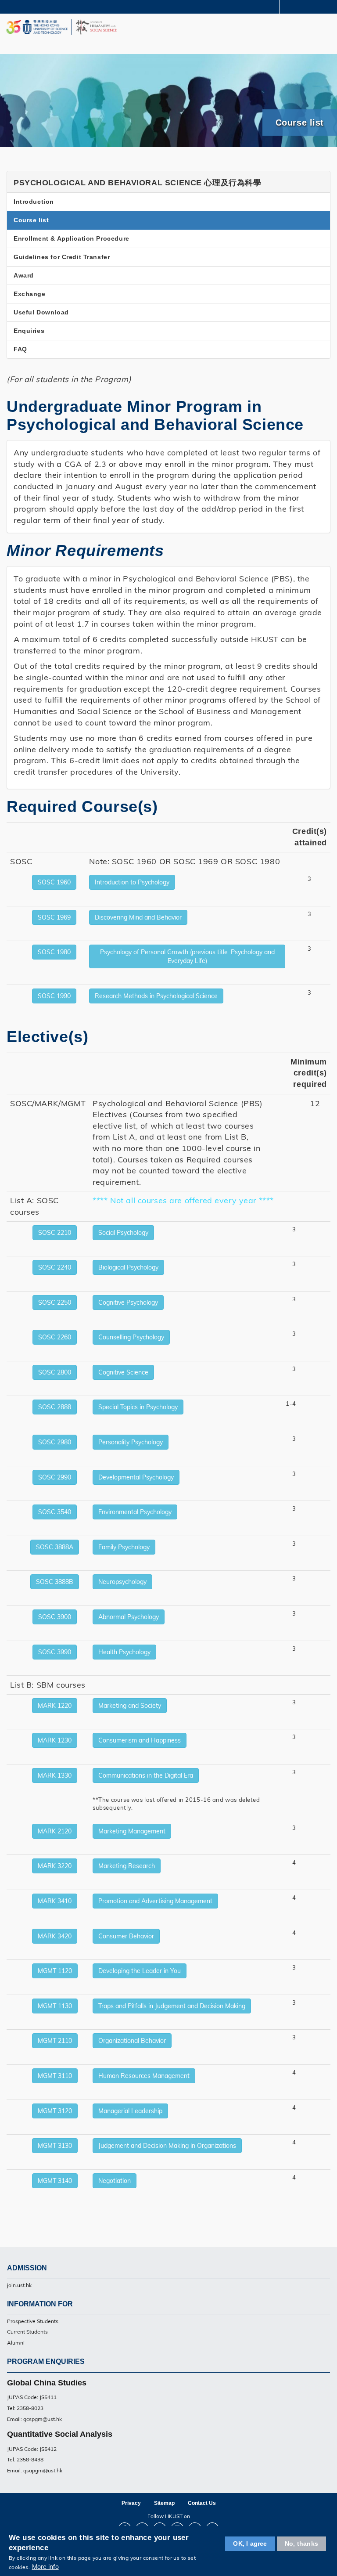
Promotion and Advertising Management (155, 1901)
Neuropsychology (122, 1582)
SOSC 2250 (55, 1302)
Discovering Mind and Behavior (138, 917)
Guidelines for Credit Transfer (62, 257)
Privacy (131, 2503)
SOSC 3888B (55, 1582)
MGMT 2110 (55, 2041)
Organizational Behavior (132, 2041)
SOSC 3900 (55, 1617)
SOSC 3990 (55, 1652)
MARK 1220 (55, 1706)
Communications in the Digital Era (146, 1775)
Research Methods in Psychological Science (156, 996)
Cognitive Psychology (128, 1302)
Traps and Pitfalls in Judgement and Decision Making (172, 2006)
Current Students (27, 2332)
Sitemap (164, 2503)
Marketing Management (132, 1831)
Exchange (30, 294)
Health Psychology (124, 1652)
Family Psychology (124, 1547)
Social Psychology (123, 1233)
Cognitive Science (123, 1372)
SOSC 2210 (55, 1233)
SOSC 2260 (55, 1337)
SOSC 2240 (55, 1267)
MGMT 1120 (55, 1971)
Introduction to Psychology (132, 882)
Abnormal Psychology (129, 1617)
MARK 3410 (55, 1901)
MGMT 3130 (55, 2146)
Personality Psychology (131, 1442)
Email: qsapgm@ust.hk (35, 2470)
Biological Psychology (128, 1267)
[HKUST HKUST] (37, 27)
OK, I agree (250, 2544)
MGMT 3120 (55, 2111)
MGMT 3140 (55, 2181)
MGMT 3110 (55, 2076)
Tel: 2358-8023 (25, 2408)
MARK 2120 (55, 1831)
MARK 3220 (55, 1866)
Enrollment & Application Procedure (72, 238)
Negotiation (115, 2181)
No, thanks (301, 2544)
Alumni (16, 2343)
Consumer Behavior (126, 1936)
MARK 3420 (55, 1936)
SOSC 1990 (54, 996)
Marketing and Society (130, 1706)
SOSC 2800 (55, 1372)
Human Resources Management (144, 2076)
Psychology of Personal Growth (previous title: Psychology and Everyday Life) (187, 956)
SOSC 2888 (55, 1407)
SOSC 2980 (55, 1442)
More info (45, 2567)
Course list (31, 220)
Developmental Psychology (136, 1477)
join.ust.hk (19, 2285)
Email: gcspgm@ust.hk (34, 2419)
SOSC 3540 (55, 1512)
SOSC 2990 (55, 1477)
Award (24, 275)
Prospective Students (33, 2321)
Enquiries (29, 331)
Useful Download (41, 312)
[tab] (168, 182)
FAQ (20, 349)
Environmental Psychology (135, 1512)
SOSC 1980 (54, 952)
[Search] (324, 6)
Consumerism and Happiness (140, 1740)
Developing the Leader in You (140, 1971)
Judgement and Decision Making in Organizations (167, 2146)
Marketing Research (127, 1866)
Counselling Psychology (131, 1337)
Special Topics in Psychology (138, 1407)
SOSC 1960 (54, 882)
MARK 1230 (55, 1740)
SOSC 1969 (54, 917)
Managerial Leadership (130, 2111)
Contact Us (202, 2503)
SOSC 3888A (55, 1547)
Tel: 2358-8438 (25, 2459)
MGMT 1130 (55, 2006)
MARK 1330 (55, 1775)
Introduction (34, 202)
